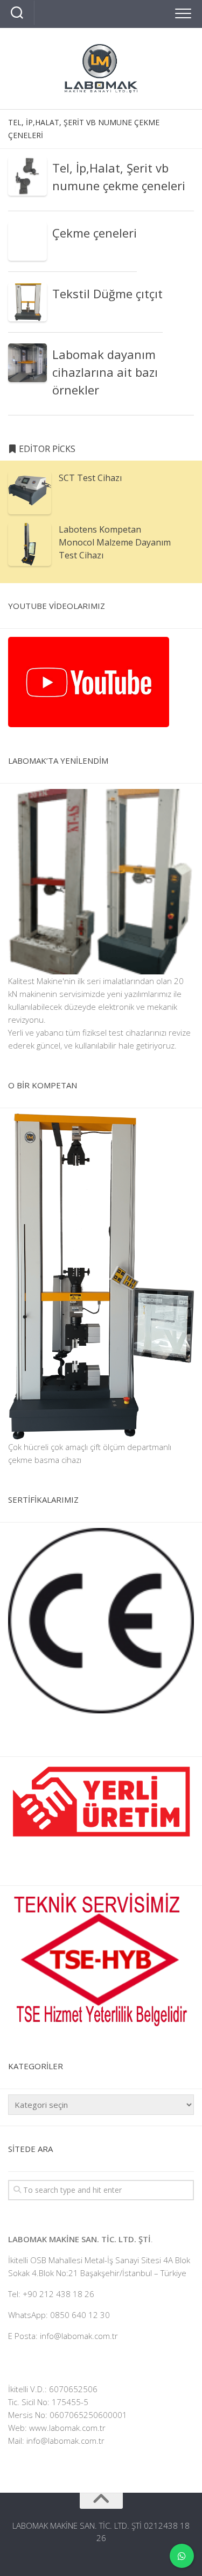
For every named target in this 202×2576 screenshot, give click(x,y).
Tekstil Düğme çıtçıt (107, 293)
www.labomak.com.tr (67, 2428)
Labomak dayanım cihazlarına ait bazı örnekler (105, 372)
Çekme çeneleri (95, 233)
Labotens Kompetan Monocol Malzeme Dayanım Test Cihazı (115, 542)
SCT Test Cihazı (90, 478)
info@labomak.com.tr (65, 2441)
